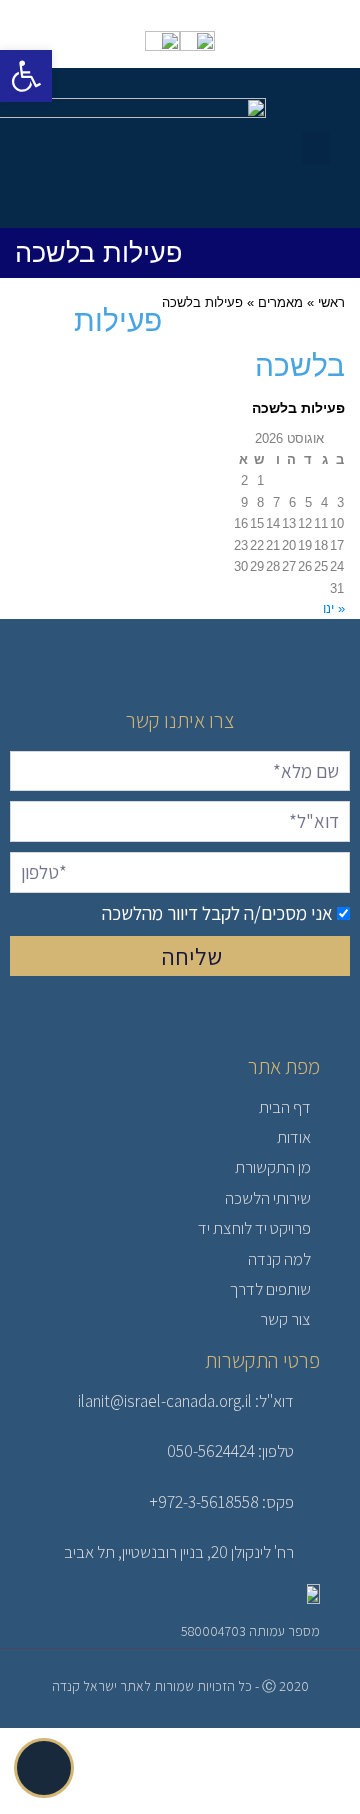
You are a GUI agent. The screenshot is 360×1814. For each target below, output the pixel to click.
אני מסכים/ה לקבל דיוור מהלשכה (217, 913)
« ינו (334, 608)
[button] (316, 148)
